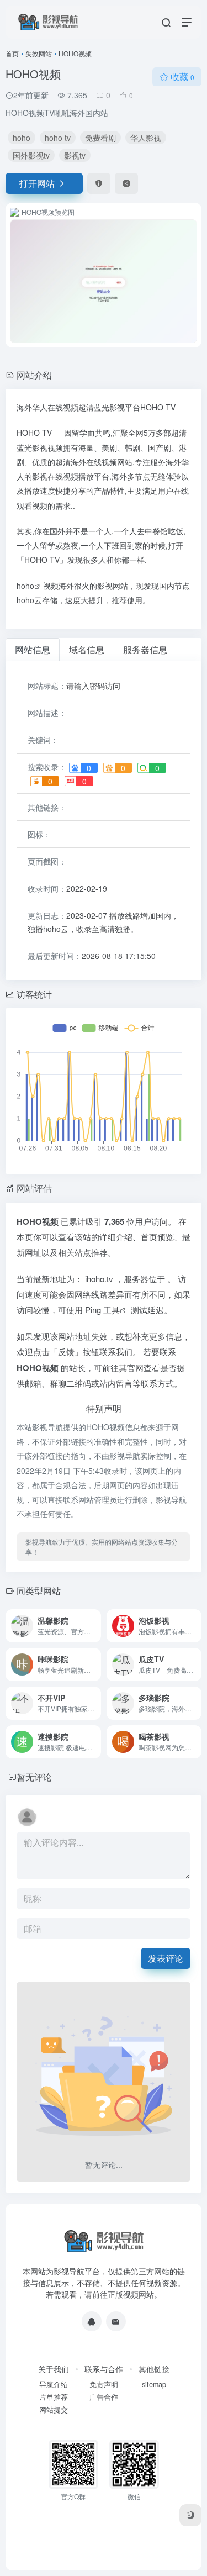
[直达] (95, 1626)
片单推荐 (54, 2397)
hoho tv (58, 138)
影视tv (75, 155)
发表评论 (166, 1958)
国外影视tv (31, 155)
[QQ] (92, 2321)
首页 (12, 53)
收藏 (182, 77)
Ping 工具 (102, 1310)
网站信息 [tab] (33, 649)
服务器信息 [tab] (145, 649)
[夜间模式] (190, 2515)
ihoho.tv (100, 1279)
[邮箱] (116, 2321)
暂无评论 (34, 1777)
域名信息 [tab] (87, 649)
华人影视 (146, 138)
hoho (22, 138)
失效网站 (39, 53)
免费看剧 (100, 138)
